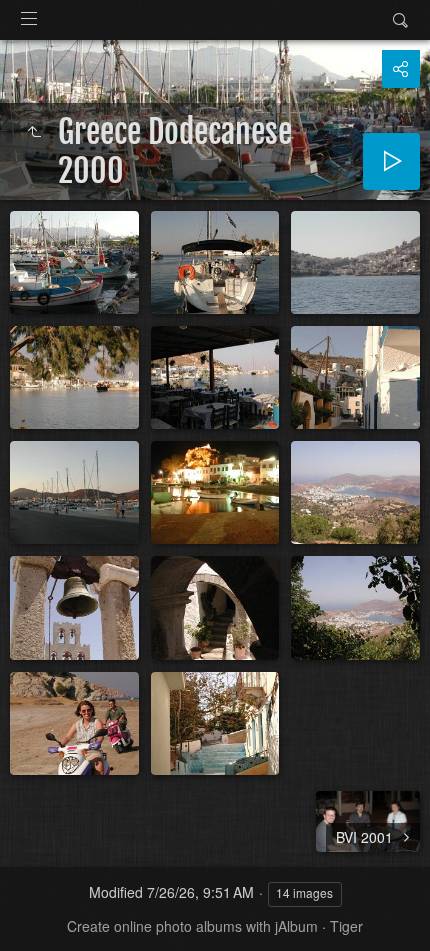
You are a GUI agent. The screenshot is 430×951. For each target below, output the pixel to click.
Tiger (346, 926)
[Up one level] (34, 132)
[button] (40, 911)
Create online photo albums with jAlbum (192, 926)
